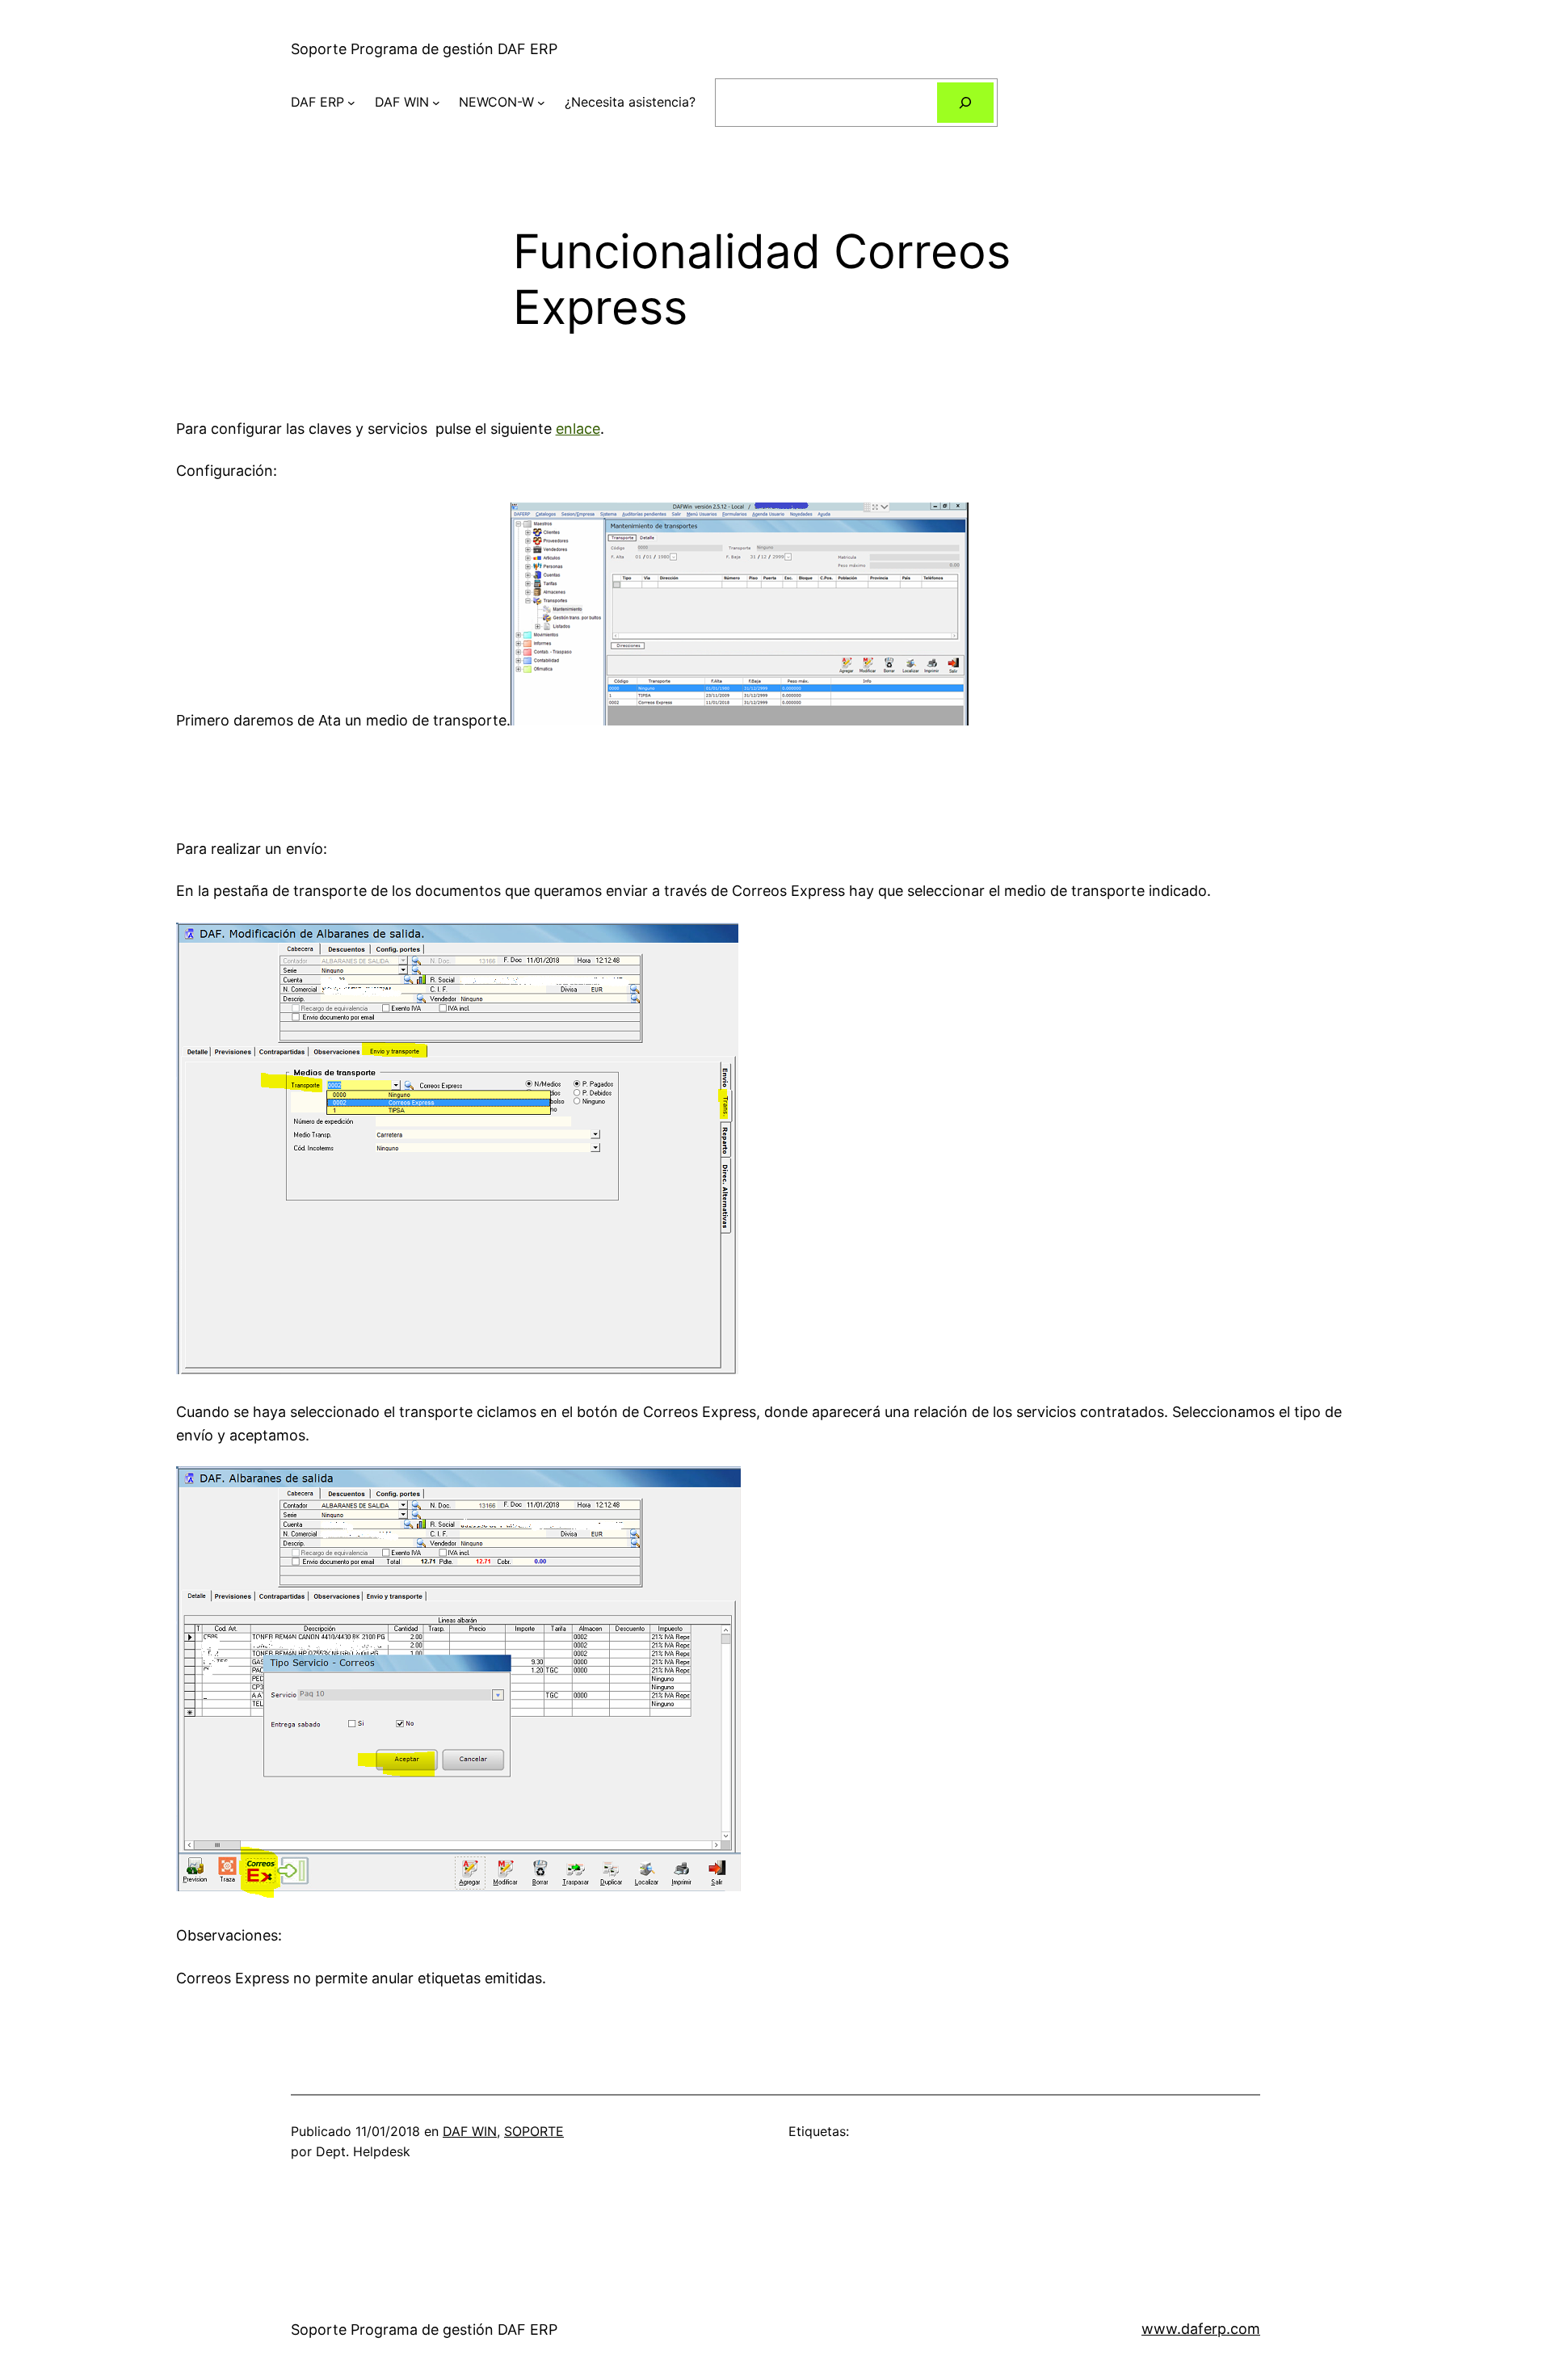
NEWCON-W (496, 102)
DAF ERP (317, 102)
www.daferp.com (1201, 2329)
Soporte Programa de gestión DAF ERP (424, 49)
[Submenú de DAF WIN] (436, 103)
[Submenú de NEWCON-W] (541, 103)
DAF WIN (402, 102)
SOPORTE (534, 2131)
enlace (578, 429)
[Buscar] (966, 102)
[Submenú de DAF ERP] (351, 103)
